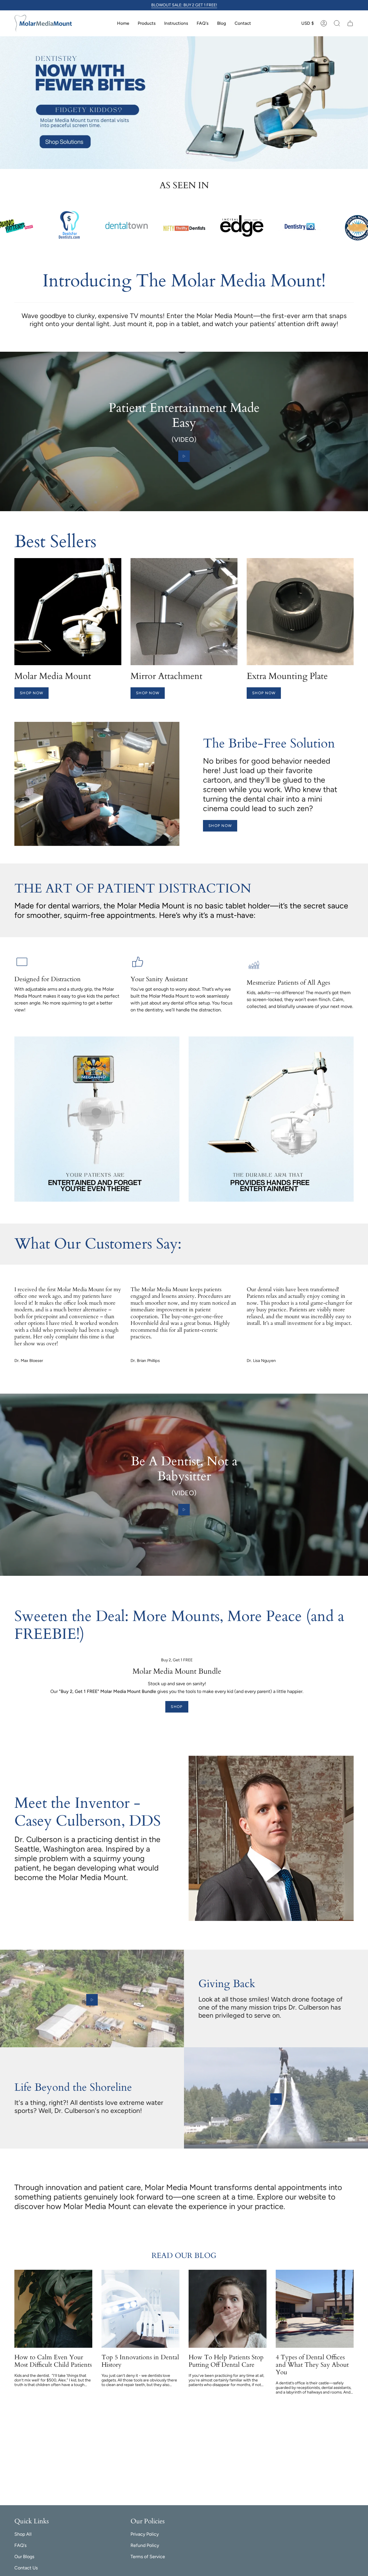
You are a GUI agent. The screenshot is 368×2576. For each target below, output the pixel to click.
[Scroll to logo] (299, 226)
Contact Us (26, 2568)
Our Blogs (24, 2557)
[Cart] (350, 23)
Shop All (23, 2534)
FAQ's (20, 2545)
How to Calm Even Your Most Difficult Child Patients (53, 2361)
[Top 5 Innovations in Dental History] (140, 2309)
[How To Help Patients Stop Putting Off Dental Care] (228, 2309)
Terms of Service (148, 2557)
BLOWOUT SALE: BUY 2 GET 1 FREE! (184, 5)
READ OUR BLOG (184, 2256)
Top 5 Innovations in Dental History (140, 2361)
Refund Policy (145, 2545)
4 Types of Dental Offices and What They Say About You (312, 2365)
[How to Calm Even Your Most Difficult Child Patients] (53, 2309)
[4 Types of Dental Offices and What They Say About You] (315, 2309)
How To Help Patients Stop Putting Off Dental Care (226, 2361)
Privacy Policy (145, 2534)
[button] (337, 23)
